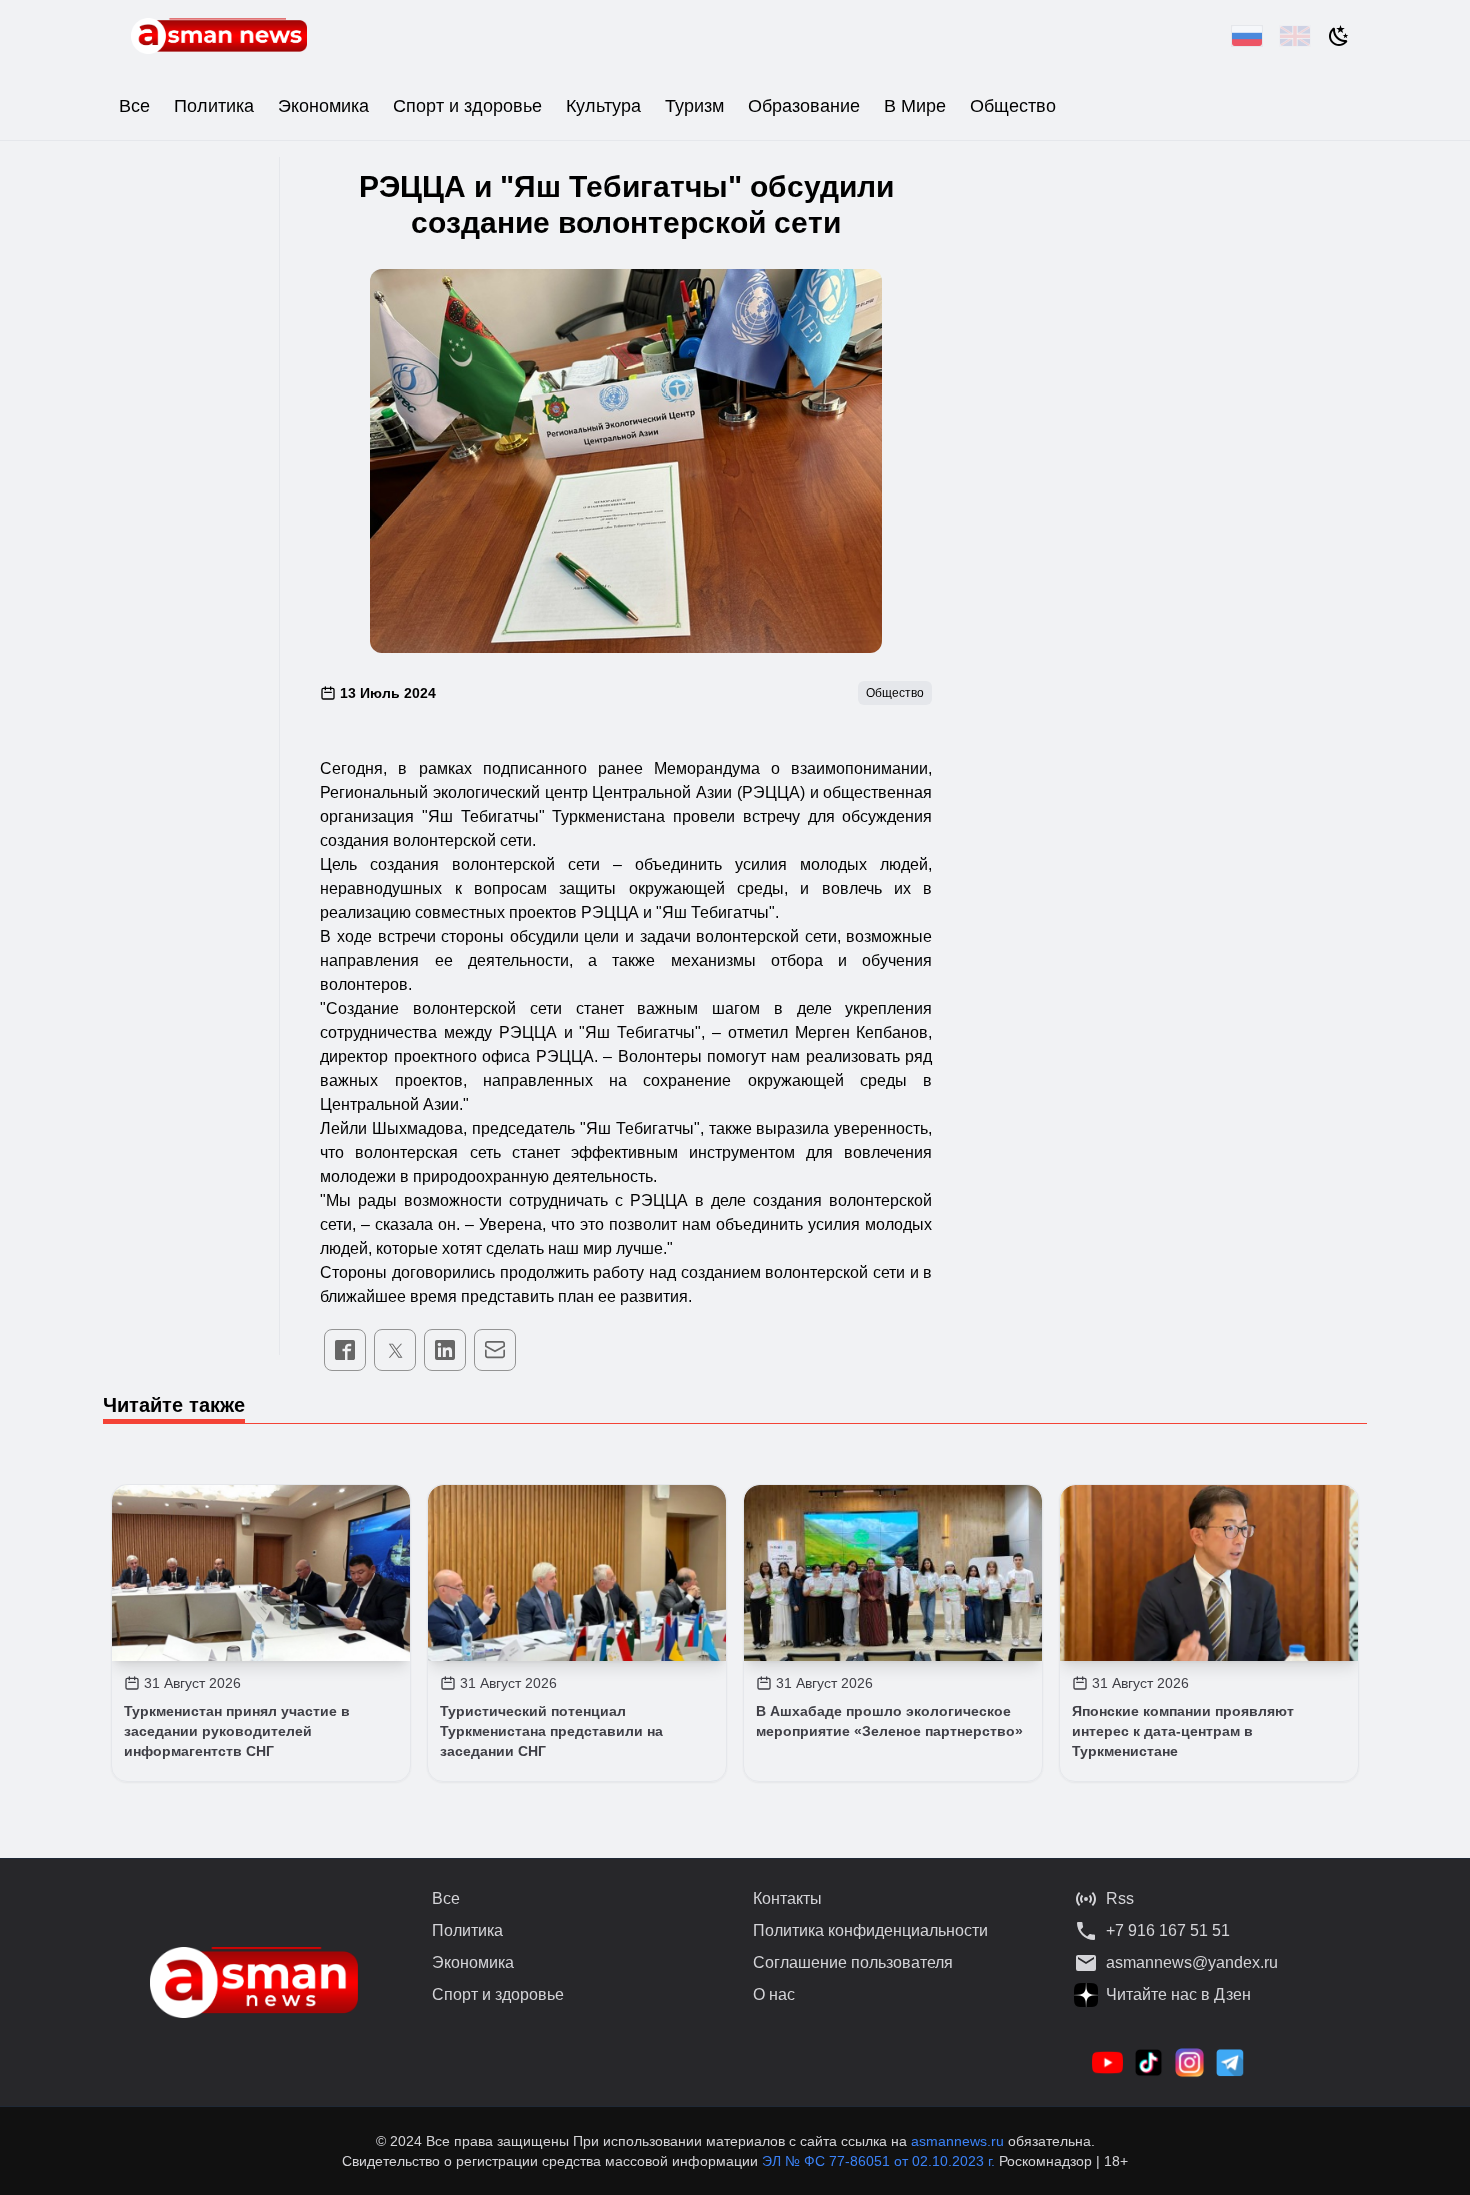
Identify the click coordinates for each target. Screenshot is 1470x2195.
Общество (1013, 106)
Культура (603, 106)
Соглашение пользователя (853, 1962)
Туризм (694, 106)
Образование (804, 106)
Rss (1120, 1898)
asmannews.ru (957, 2141)
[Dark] (1339, 36)
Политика (214, 106)
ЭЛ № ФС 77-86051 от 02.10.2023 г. (880, 2161)
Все (134, 106)
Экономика (323, 106)
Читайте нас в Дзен (1178, 1994)
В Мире (915, 106)
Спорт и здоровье (467, 106)
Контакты (787, 1898)
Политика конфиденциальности (870, 1930)
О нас (774, 1994)
